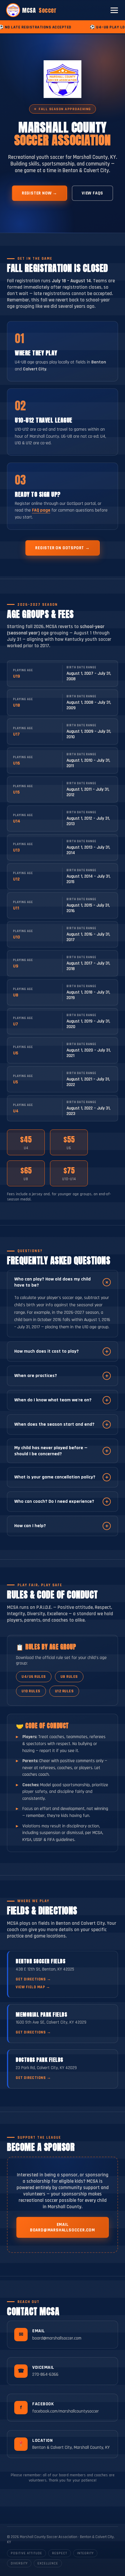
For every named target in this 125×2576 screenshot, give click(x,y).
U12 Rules (64, 1691)
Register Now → (40, 193)
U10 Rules (31, 1691)
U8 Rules (69, 1677)
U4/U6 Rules (34, 1677)
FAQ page (41, 510)
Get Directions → (33, 1979)
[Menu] (114, 10)
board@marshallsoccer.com (57, 2338)
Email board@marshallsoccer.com (63, 2227)
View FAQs (92, 193)
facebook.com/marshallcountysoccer (66, 2411)
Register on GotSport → (63, 548)
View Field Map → (33, 1987)
